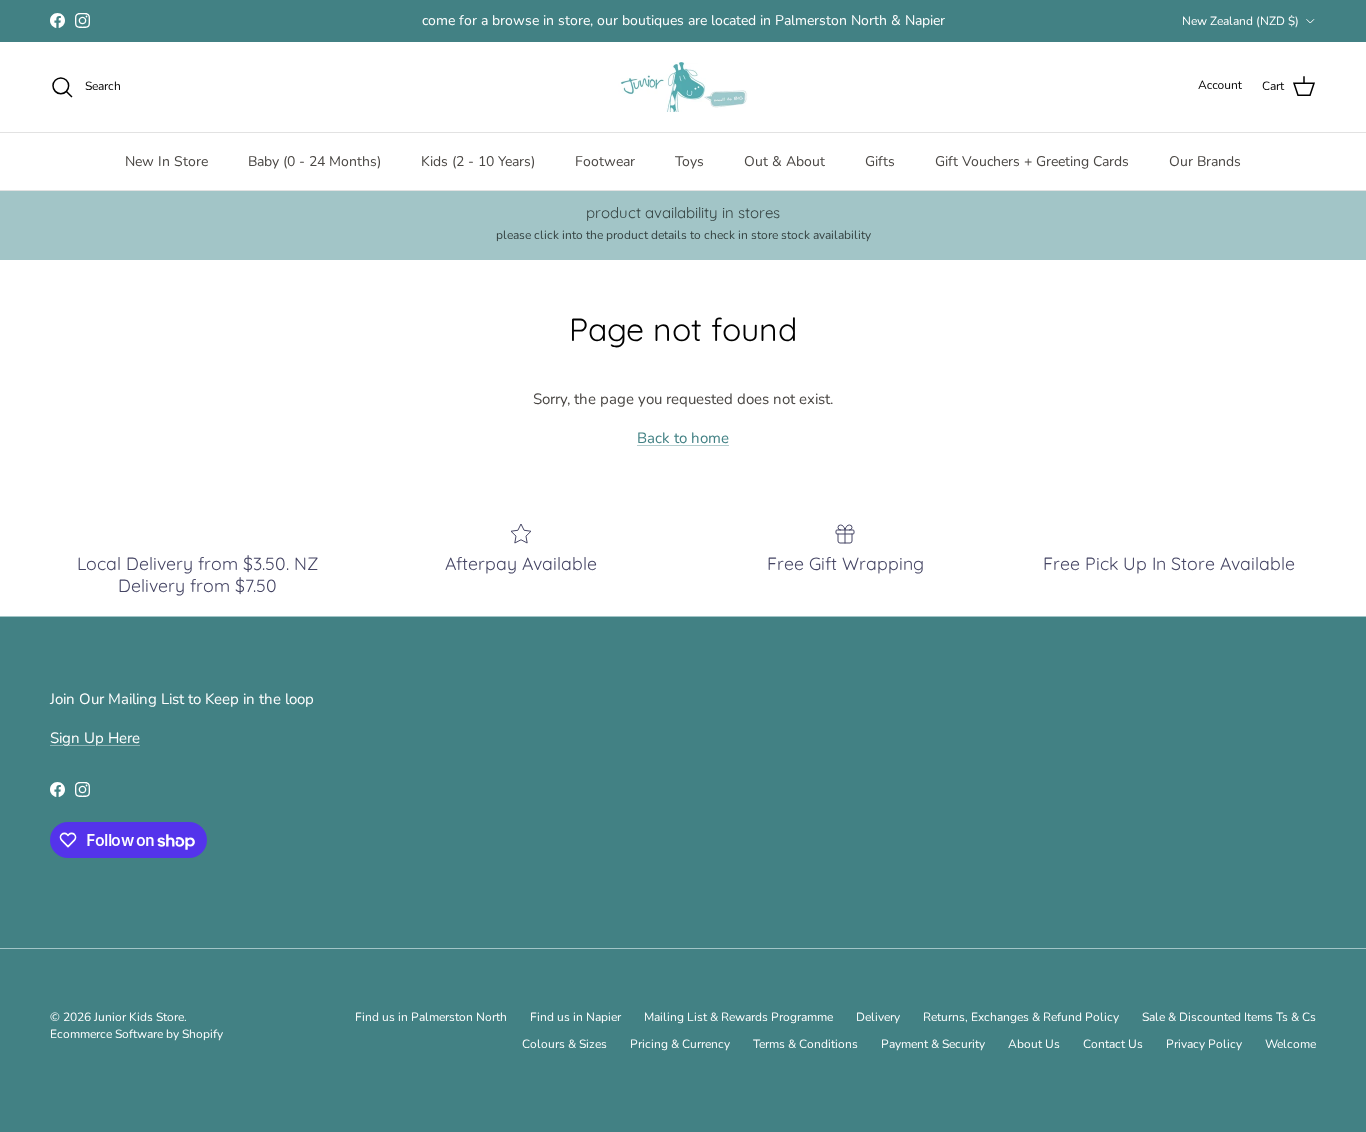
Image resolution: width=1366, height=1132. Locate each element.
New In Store (166, 161)
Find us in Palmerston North (431, 1017)
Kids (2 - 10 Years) (478, 161)
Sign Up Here (95, 738)
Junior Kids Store (139, 1017)
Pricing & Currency (680, 1044)
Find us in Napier (575, 1017)
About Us (1034, 1044)
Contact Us (1113, 1044)
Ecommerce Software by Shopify (136, 1034)
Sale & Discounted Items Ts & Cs (1229, 1017)
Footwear (605, 161)
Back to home (683, 438)
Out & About (784, 161)
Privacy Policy (1204, 1044)
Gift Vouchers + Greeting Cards (1032, 161)
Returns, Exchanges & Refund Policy (1021, 1017)
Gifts (880, 161)
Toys (689, 161)
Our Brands (1205, 161)
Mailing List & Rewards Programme (738, 1017)
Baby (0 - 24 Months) (314, 161)
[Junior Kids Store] (683, 87)
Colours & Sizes (564, 1044)
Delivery (878, 1017)
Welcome (1290, 1044)
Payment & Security (933, 1044)
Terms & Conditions (805, 1044)
